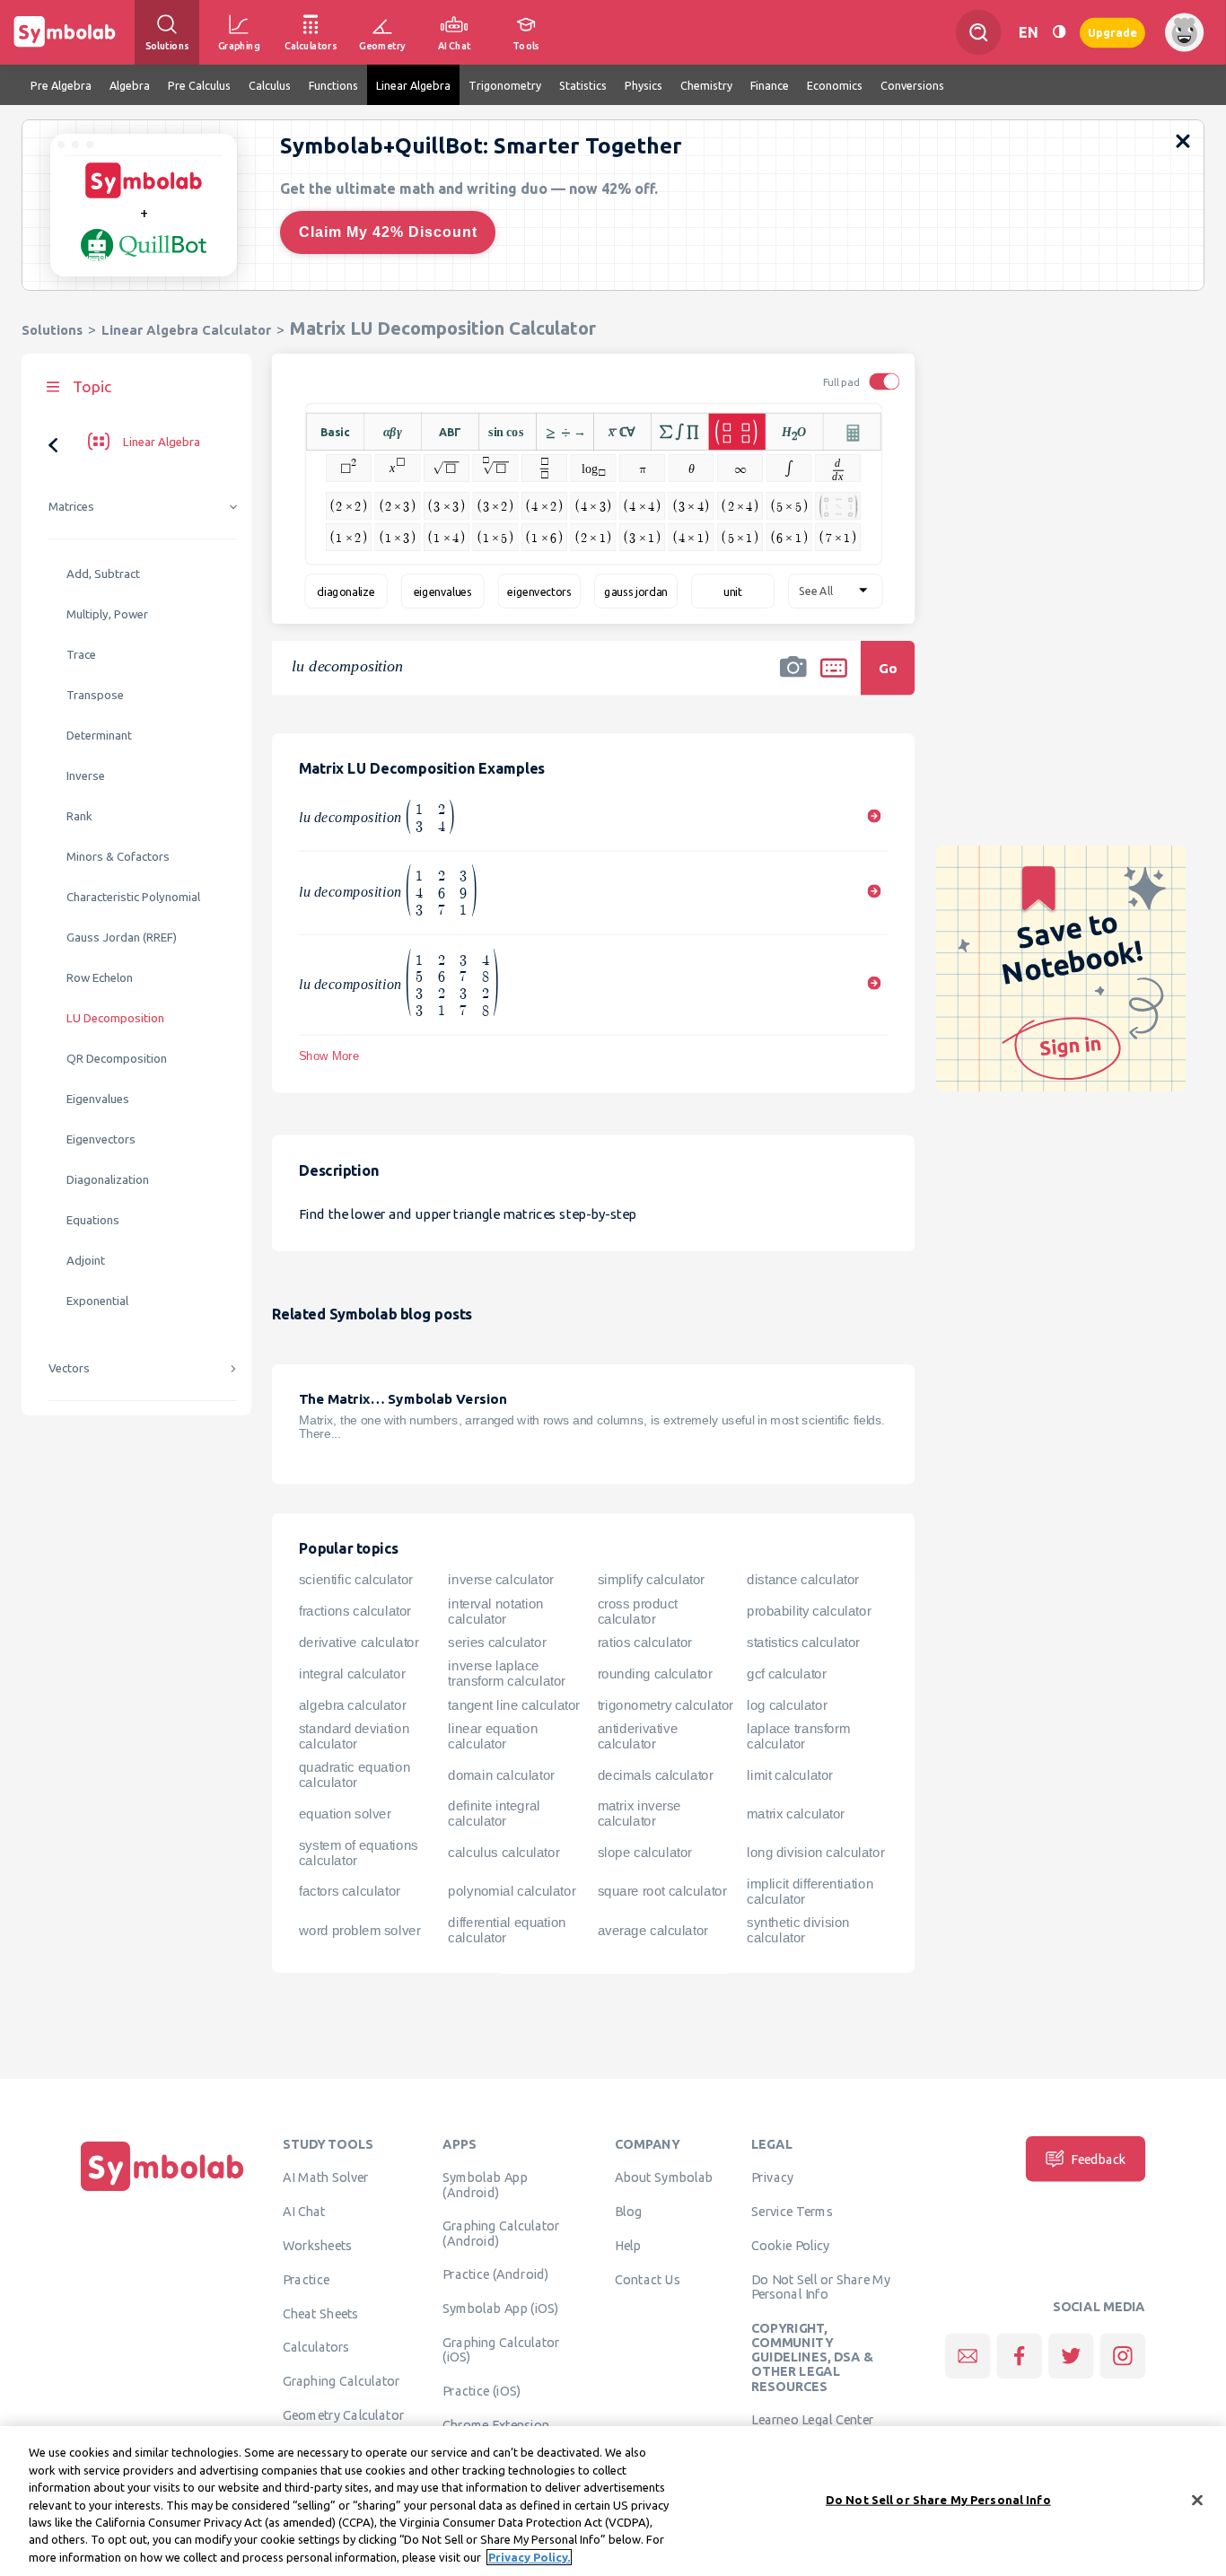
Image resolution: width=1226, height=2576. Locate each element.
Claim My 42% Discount (388, 232)
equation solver (345, 1814)
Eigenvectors (101, 1139)
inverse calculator (501, 1581)
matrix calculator (796, 1814)
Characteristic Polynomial (133, 897)
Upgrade (1112, 32)
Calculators (316, 2347)
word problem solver (359, 1931)
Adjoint (86, 1261)
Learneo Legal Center (812, 2420)
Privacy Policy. (529, 2557)
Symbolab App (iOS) (501, 2309)
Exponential (97, 1301)
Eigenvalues (98, 1099)
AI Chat (304, 2212)
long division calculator (815, 1853)
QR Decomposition (117, 1059)
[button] (793, 679)
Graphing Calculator (342, 2381)
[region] (613, 2501)
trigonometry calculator (666, 1705)
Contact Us (648, 2279)
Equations (93, 1220)
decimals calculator (656, 1775)
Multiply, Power (107, 614)
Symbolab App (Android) (485, 2185)
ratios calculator (645, 1643)
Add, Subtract (103, 574)
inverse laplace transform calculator (507, 1674)
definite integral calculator (494, 1814)
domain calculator (501, 1775)
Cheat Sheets (321, 2313)
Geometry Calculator (343, 2415)
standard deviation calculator (354, 1736)
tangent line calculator (514, 1705)
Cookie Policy (790, 2246)
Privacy (772, 2177)
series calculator (497, 1643)
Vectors (69, 1368)
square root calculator (662, 1891)
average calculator (653, 1931)
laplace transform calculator (798, 1736)
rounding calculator (655, 1674)
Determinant (99, 736)
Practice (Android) (496, 2274)
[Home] (162, 2191)
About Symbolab (664, 2177)
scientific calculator (356, 1581)
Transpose (95, 695)
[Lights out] (1059, 32)
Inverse (86, 776)
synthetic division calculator (798, 1930)
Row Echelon (100, 978)
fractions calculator (355, 1611)
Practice (306, 2279)
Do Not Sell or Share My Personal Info (821, 2286)
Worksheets (317, 2246)
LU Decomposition (115, 1018)
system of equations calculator (359, 1853)
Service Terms (792, 2212)
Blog (628, 2212)
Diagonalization (108, 1180)
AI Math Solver (325, 2177)
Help (628, 2246)
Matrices (71, 507)
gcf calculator (786, 1674)
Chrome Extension (496, 2424)
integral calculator (352, 1674)
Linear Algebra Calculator (186, 330)
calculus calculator (504, 1853)
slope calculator (645, 1853)
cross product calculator (638, 1612)
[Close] (1197, 2500)
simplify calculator (651, 1581)
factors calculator (350, 1891)
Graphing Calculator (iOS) (501, 2350)
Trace (81, 655)
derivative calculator (359, 1643)
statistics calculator (803, 1643)
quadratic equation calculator (355, 1775)
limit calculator (790, 1775)
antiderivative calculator (638, 1736)
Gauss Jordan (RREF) (122, 938)
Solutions (52, 330)
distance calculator (803, 1581)
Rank (79, 816)
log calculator (787, 1705)
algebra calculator (352, 1705)
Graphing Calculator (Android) (501, 2233)
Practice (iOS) (482, 2391)
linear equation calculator (493, 1736)
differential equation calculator (507, 1930)
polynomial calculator (512, 1891)
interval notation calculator (495, 1612)
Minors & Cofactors (118, 857)
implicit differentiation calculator (810, 1892)
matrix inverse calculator (639, 1814)
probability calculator (809, 1611)
